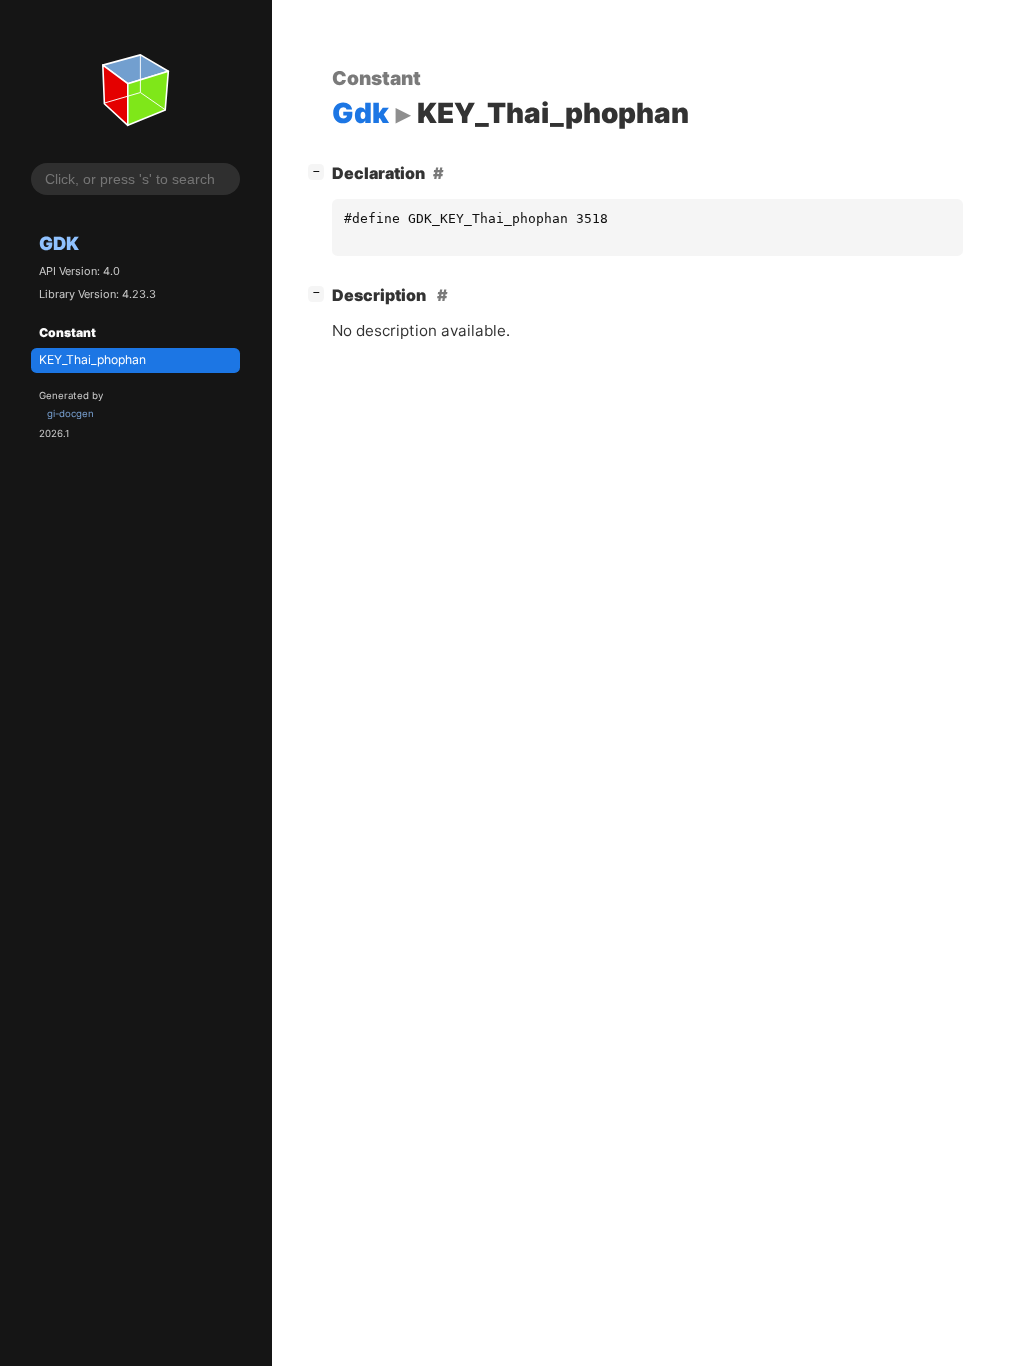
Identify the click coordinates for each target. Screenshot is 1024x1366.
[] (320, 170)
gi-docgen (70, 413)
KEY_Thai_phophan (92, 359)
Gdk (59, 243)
